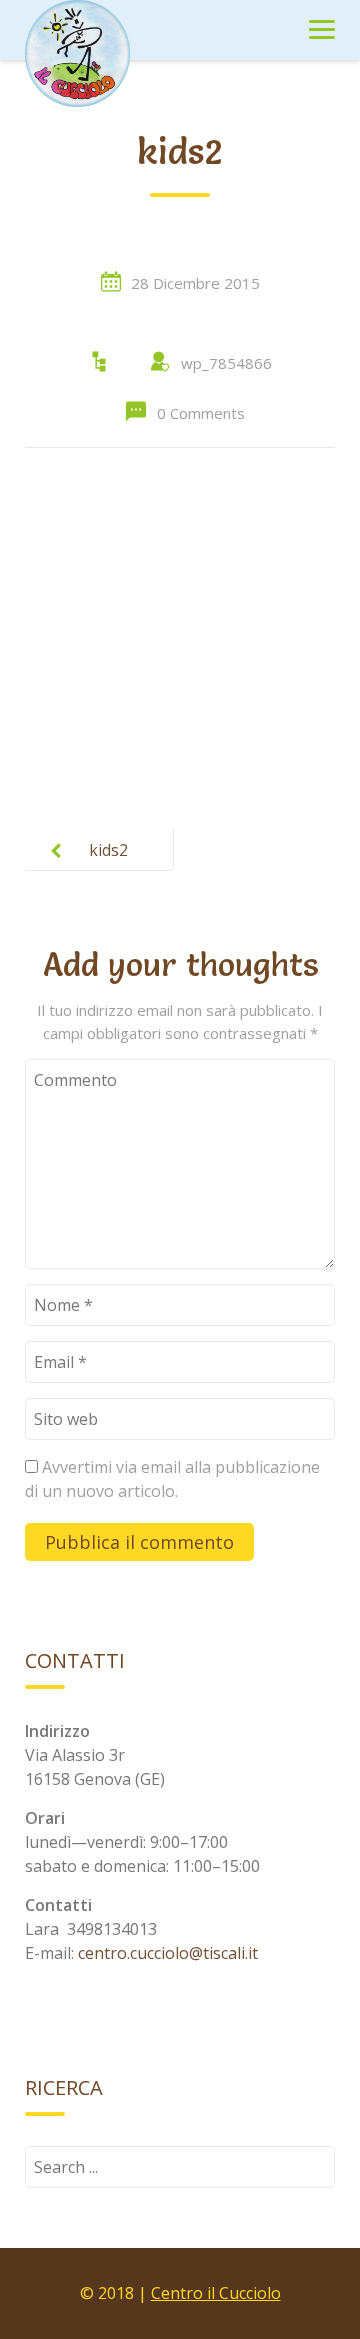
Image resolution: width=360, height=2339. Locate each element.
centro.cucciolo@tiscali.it (168, 1953)
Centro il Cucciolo (216, 2293)
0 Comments (201, 413)
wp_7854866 (226, 363)
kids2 (108, 850)
